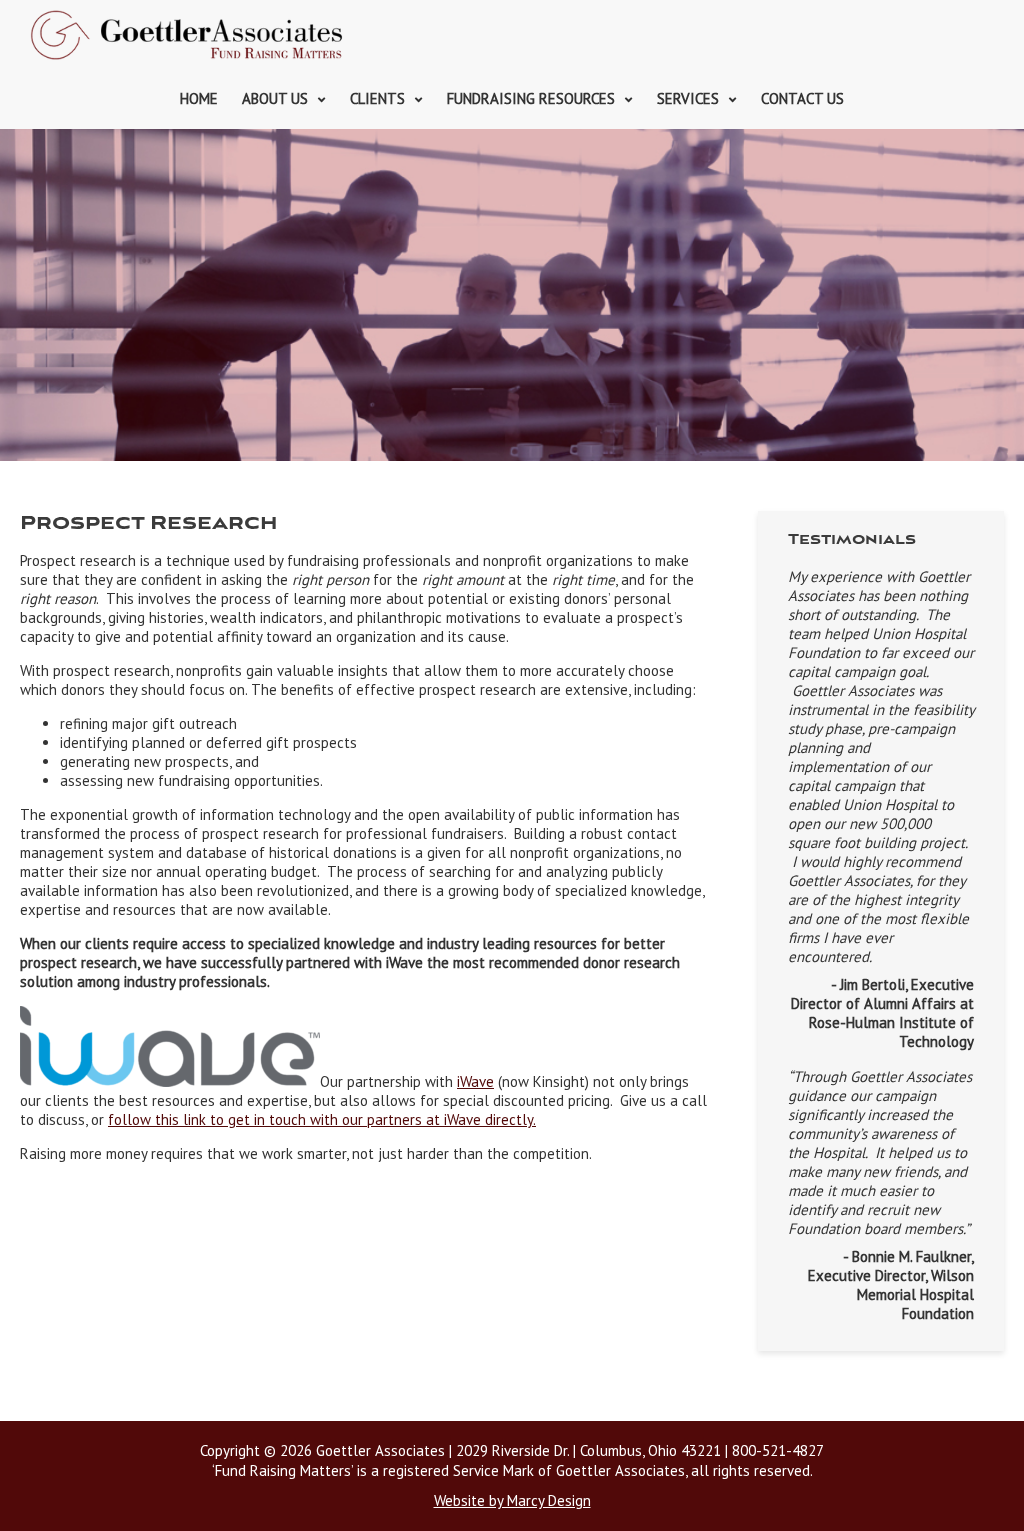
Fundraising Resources (531, 98)
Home (199, 98)
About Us (275, 98)
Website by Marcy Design (512, 1500)
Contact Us (802, 98)
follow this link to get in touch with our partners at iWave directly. (322, 1119)
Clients (377, 98)
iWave (475, 1081)
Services (688, 98)
